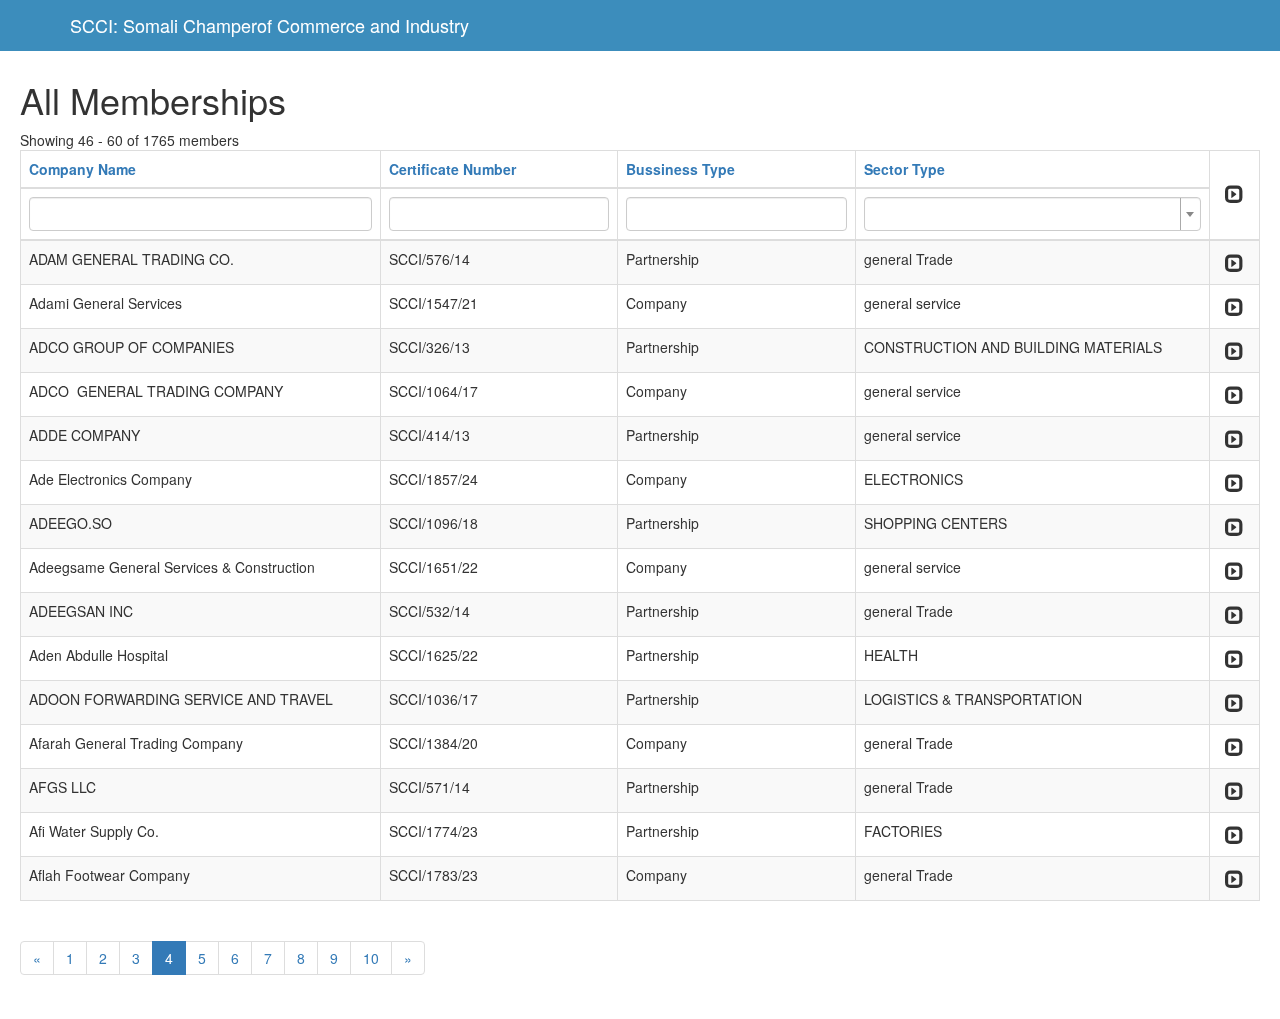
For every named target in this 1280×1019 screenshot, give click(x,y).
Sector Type (904, 169)
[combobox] (1032, 214)
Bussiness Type (680, 169)
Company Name (82, 169)
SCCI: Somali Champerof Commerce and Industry (269, 25)
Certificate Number (452, 169)
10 (371, 958)
